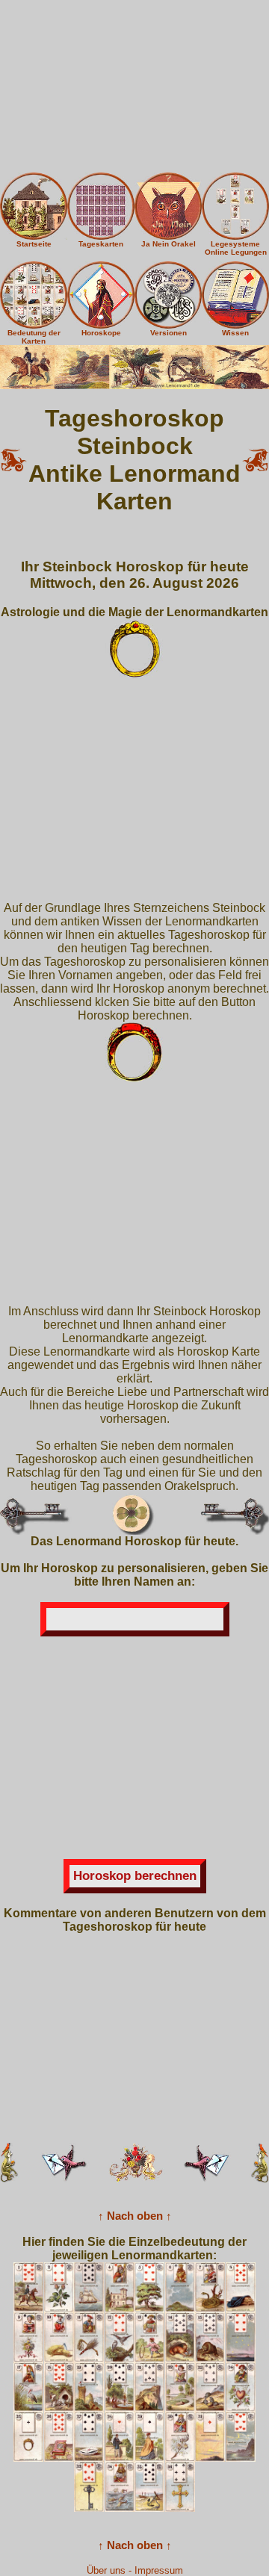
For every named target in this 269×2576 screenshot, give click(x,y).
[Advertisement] (134, 86)
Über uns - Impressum (135, 2570)
